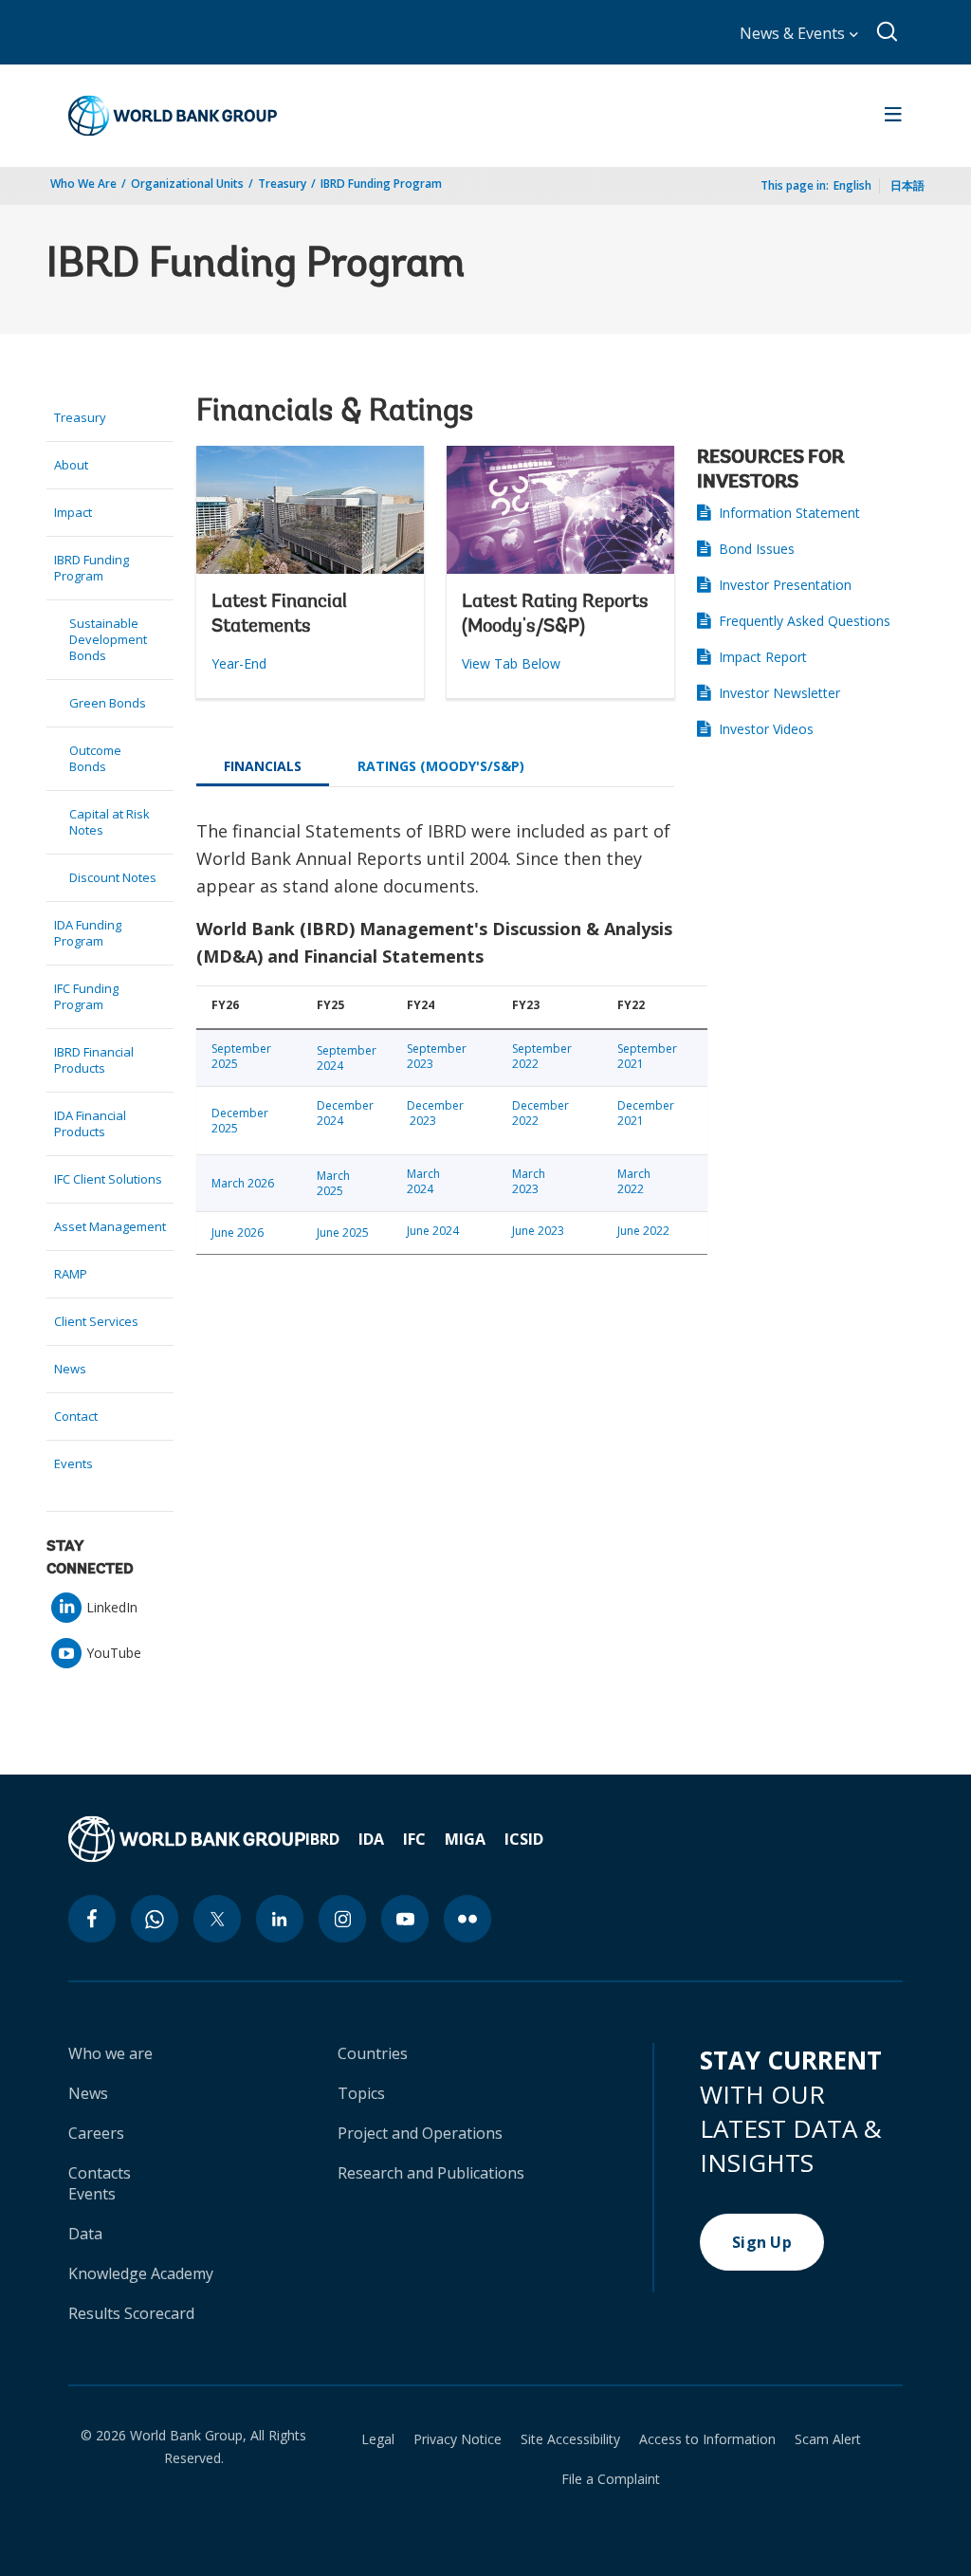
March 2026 (243, 1183)
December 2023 (437, 1113)
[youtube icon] (405, 1919)
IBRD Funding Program (381, 184)
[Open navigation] (893, 116)
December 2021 (646, 1113)
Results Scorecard (131, 2313)
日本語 (907, 185)
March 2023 (529, 1181)
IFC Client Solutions (108, 1179)
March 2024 (423, 1181)
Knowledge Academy (141, 2273)
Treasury (282, 184)
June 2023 (538, 1231)
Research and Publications (431, 2173)
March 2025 (333, 1183)
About (71, 465)
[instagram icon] (342, 1919)
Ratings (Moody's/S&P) (441, 766)
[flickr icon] (467, 1919)
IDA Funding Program (88, 933)
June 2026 (238, 1233)
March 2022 (634, 1181)
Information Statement (789, 513)
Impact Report (763, 657)
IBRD (322, 1839)
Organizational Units (187, 184)
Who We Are (83, 184)
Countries (373, 2053)
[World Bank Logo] (173, 116)
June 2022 (643, 1231)
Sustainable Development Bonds (108, 639)
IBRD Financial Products (94, 1060)
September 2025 (241, 1056)
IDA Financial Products (90, 1123)
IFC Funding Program (86, 996)
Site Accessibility (570, 2439)
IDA (371, 1839)
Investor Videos (766, 729)
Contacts (100, 2173)
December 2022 (540, 1113)
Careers (96, 2133)
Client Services (96, 1321)
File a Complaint (611, 2479)
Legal (378, 2439)
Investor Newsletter (779, 693)
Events (73, 1463)
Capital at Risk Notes (110, 822)
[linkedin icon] (280, 1919)
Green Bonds (108, 703)
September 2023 (437, 1056)
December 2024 (347, 1113)
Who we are (110, 2053)
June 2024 (433, 1231)
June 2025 (343, 1233)
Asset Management (110, 1226)
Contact (76, 1416)
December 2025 (241, 1121)
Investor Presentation (785, 585)
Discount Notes (113, 877)
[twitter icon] (217, 1919)
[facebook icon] (92, 1919)
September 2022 (542, 1056)
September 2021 (647, 1056)
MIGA (465, 1839)
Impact (73, 512)
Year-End (239, 663)
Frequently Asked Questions (805, 621)
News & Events (794, 33)
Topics (361, 2093)
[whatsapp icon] (155, 1919)
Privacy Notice (458, 2439)
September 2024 (347, 1058)
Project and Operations (420, 2133)
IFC (414, 1839)
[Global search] (888, 32)
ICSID (524, 1839)
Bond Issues (757, 549)
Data (85, 2234)
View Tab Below (511, 663)
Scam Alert (828, 2439)
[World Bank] (187, 1839)
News (70, 1369)
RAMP (71, 1274)
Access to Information (707, 2439)
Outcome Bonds (95, 758)
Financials (263, 766)
